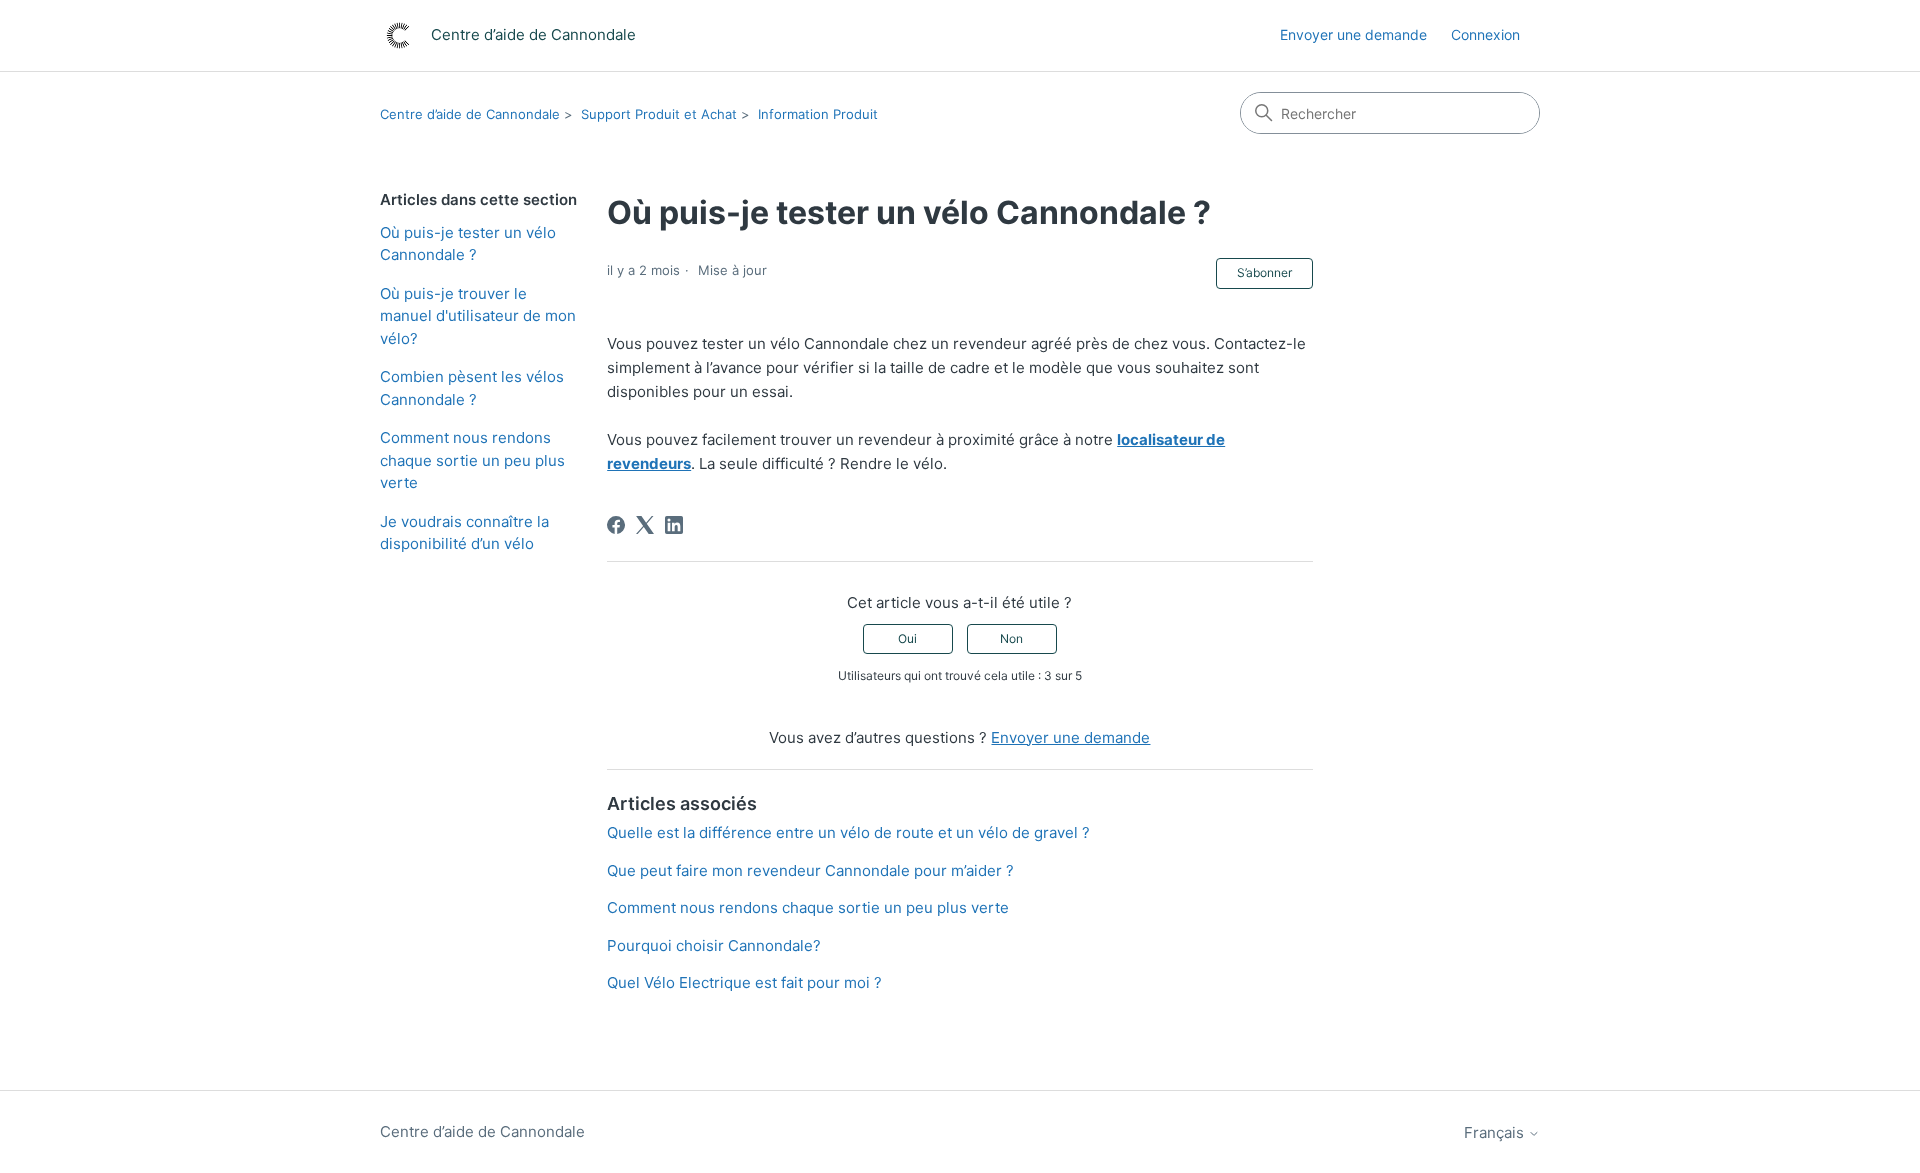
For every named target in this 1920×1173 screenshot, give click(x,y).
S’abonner (1264, 272)
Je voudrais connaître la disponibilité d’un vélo (464, 533)
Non (1011, 638)
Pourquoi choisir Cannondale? (714, 945)
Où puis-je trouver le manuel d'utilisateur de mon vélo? (478, 316)
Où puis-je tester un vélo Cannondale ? (468, 244)
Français (1496, 1132)
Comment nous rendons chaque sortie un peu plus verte (472, 460)
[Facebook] (616, 525)
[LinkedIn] (674, 525)
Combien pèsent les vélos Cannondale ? (472, 388)
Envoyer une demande (1353, 34)
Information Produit (818, 114)
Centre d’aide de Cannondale (470, 114)
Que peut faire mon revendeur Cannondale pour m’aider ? (810, 870)
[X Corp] (645, 525)
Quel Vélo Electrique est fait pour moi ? (744, 982)
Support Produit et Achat (659, 114)
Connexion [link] (1485, 34)
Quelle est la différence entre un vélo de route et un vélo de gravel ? (848, 832)
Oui (907, 638)
